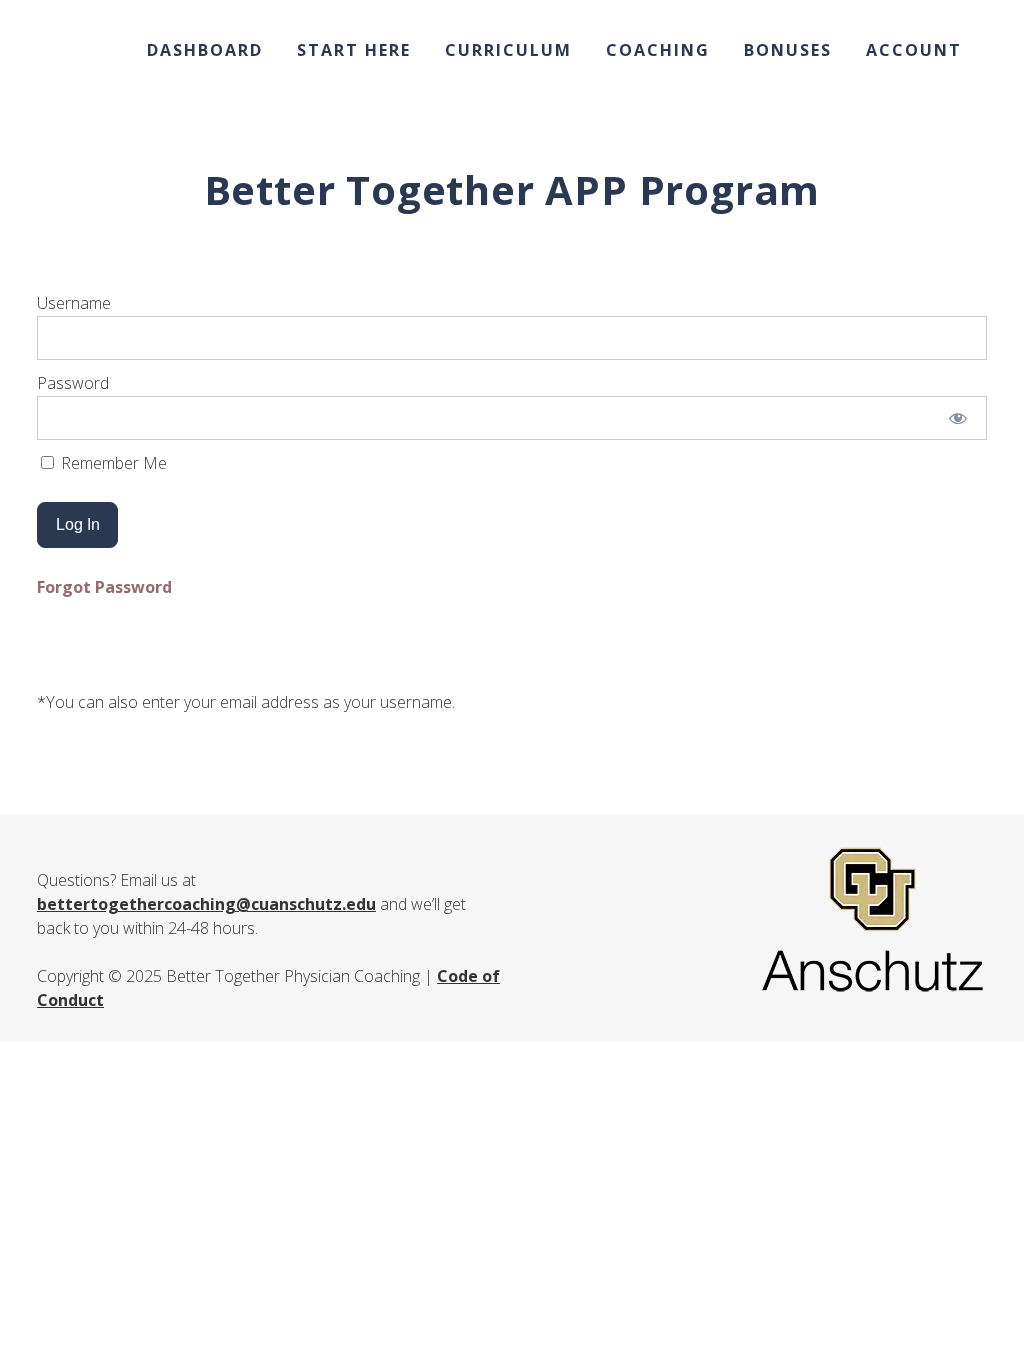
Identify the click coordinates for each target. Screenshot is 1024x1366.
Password (73, 383)
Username (74, 303)
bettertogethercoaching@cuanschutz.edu (206, 904)
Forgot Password (104, 587)
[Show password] (958, 418)
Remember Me (112, 463)
